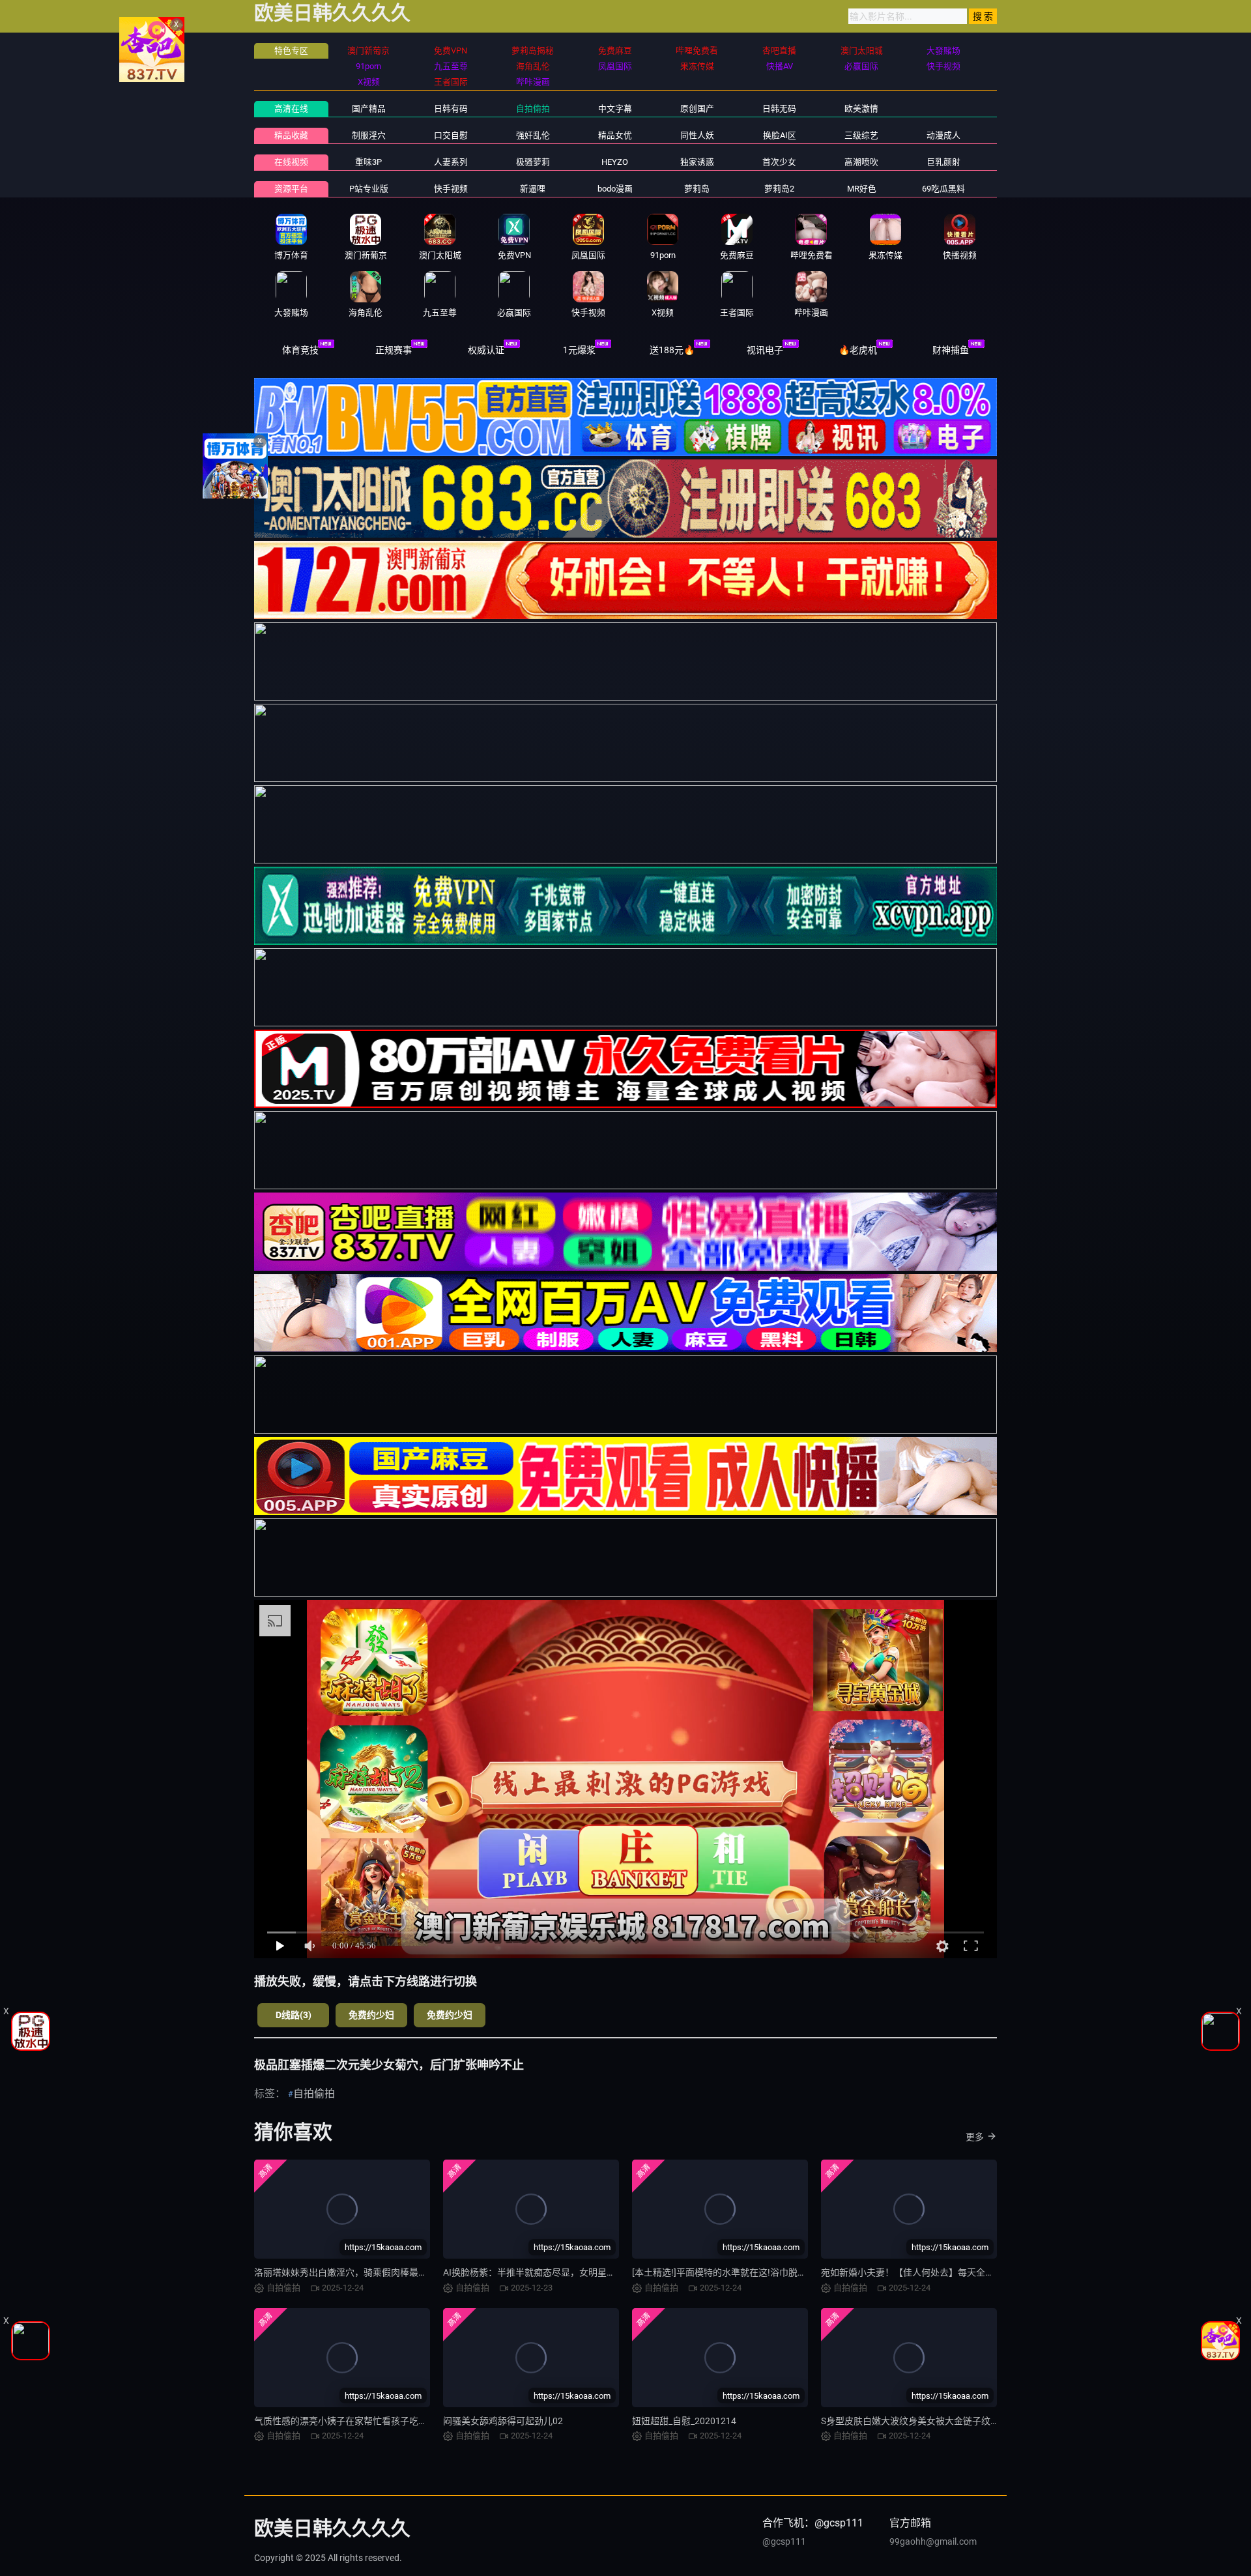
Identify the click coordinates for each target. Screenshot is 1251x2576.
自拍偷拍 (533, 109)
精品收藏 (291, 135)
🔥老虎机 (858, 350)
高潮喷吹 (861, 162)
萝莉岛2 (779, 189)
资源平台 (291, 189)
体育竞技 (300, 350)
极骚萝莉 (533, 162)
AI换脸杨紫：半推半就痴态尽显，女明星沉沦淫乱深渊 (552, 2272)
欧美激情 (861, 109)
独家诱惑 (697, 162)
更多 (975, 2137)
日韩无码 (779, 109)
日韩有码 (451, 109)
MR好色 (862, 189)
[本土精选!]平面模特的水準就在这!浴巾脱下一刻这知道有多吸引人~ (768, 2272)
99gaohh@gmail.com (933, 2541)
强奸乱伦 (533, 135)
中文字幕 (615, 109)
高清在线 (291, 109)
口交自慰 (451, 135)
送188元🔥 (672, 350)
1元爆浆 (579, 350)
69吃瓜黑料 (943, 189)
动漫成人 (943, 135)
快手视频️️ (451, 189)
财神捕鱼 (951, 350)
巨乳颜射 (943, 162)
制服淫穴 (369, 135)
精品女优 (615, 135)
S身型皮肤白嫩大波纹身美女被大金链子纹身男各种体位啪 (938, 2421)
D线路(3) (294, 2015)
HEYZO (615, 162)
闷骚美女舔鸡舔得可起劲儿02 (503, 2421)
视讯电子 (765, 350)
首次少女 (779, 162)
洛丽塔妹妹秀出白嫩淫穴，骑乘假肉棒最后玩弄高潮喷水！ (373, 2272)
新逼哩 (533, 189)
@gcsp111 (784, 2541)
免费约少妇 (371, 2015)
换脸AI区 (780, 135)
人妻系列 (451, 162)
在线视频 (291, 162)
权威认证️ (486, 350)
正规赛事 (394, 350)
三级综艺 (861, 135)
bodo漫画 (615, 189)
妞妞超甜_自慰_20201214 (684, 2421)
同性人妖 (697, 135)
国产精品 (369, 109)
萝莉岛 (697, 189)
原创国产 (697, 109)
